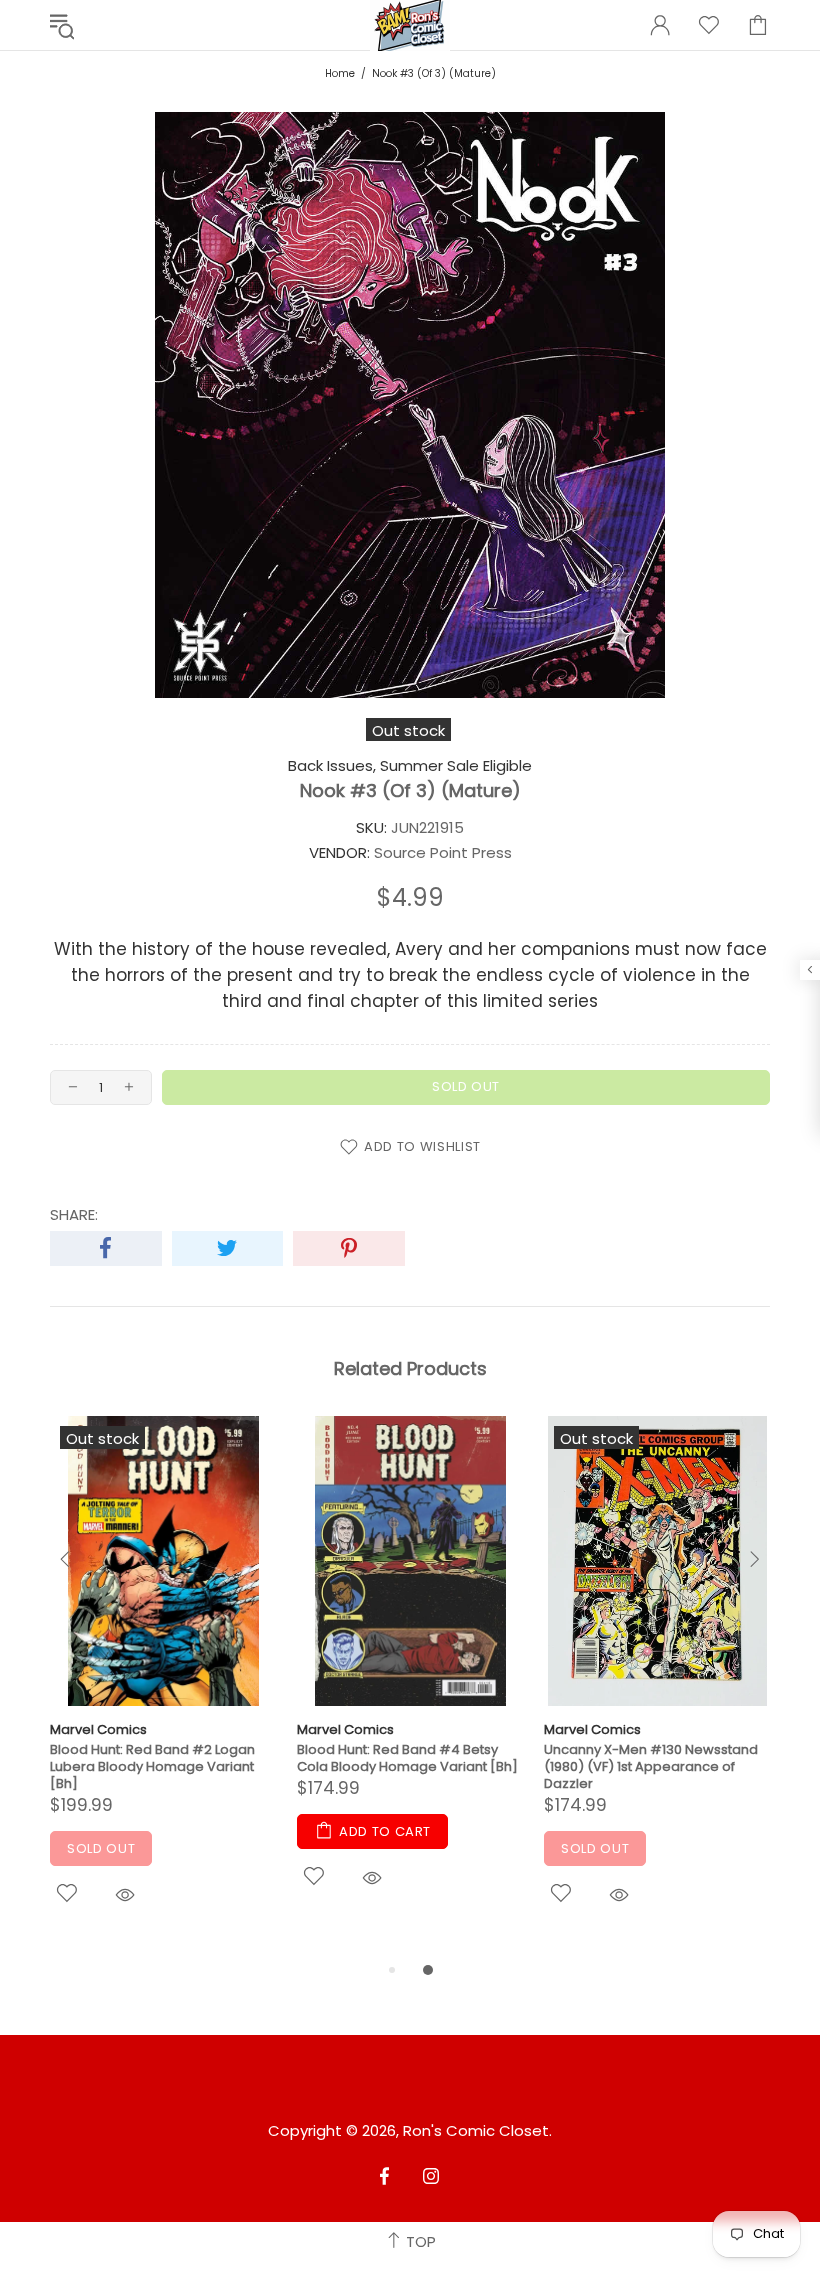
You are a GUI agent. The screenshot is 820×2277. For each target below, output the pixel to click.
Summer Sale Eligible (456, 766)
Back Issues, (332, 766)
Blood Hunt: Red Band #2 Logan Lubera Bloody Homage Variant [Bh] (152, 1766)
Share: (74, 1215)
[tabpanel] (163, 1687)
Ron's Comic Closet (476, 2131)
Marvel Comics (98, 1729)
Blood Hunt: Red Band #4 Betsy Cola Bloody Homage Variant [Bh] (407, 1758)
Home (340, 73)
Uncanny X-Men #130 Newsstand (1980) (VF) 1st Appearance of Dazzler (651, 1766)
